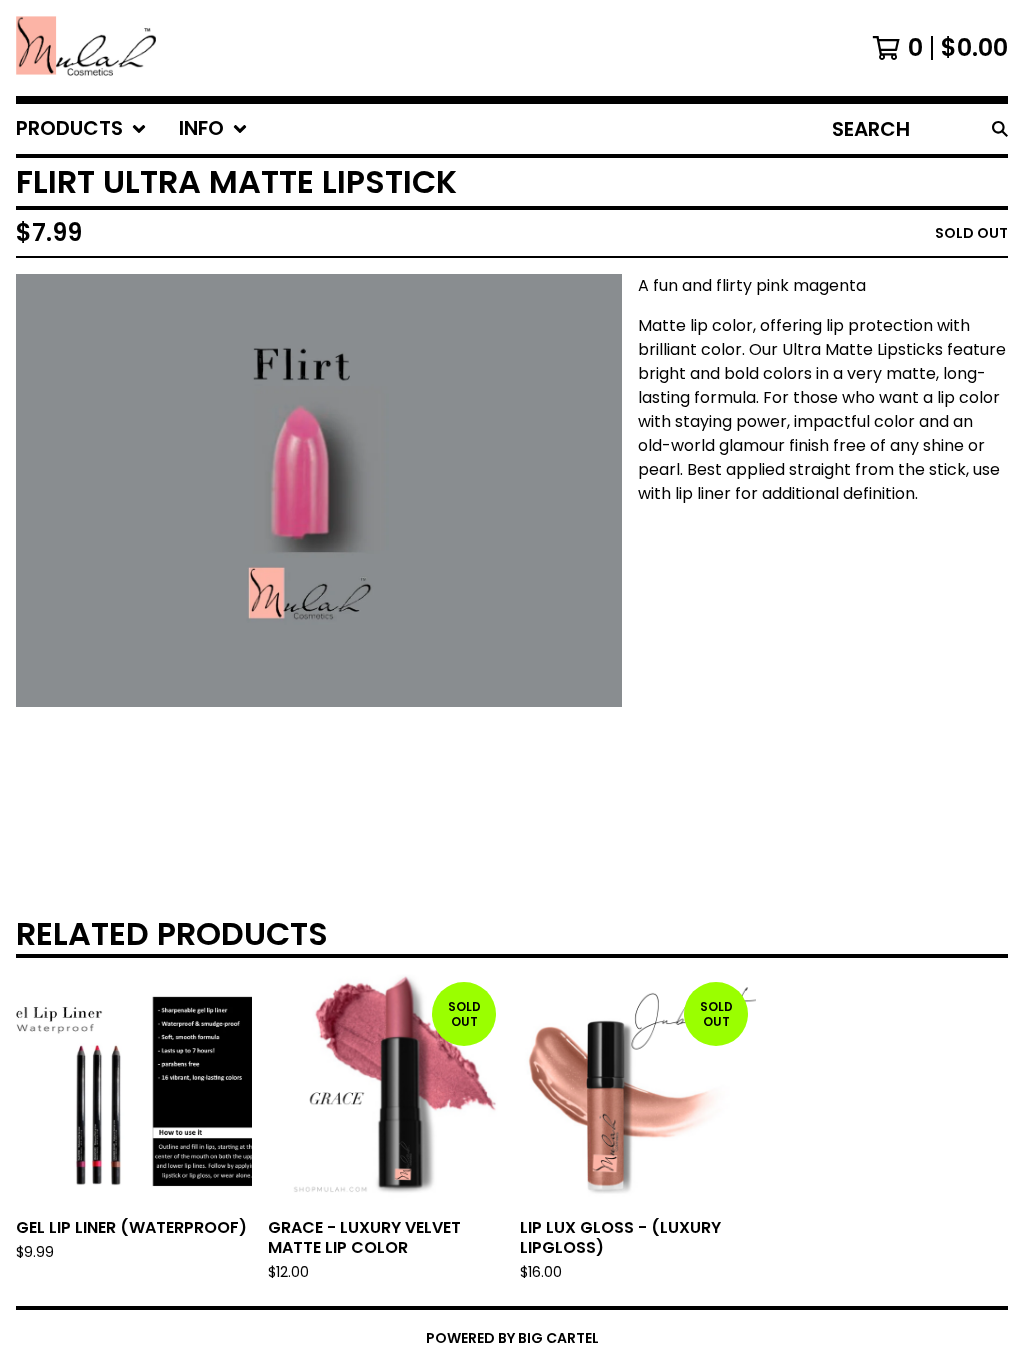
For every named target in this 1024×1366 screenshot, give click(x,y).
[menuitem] (81, 129)
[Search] (1000, 129)
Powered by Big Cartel (512, 1338)
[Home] (86, 48)
